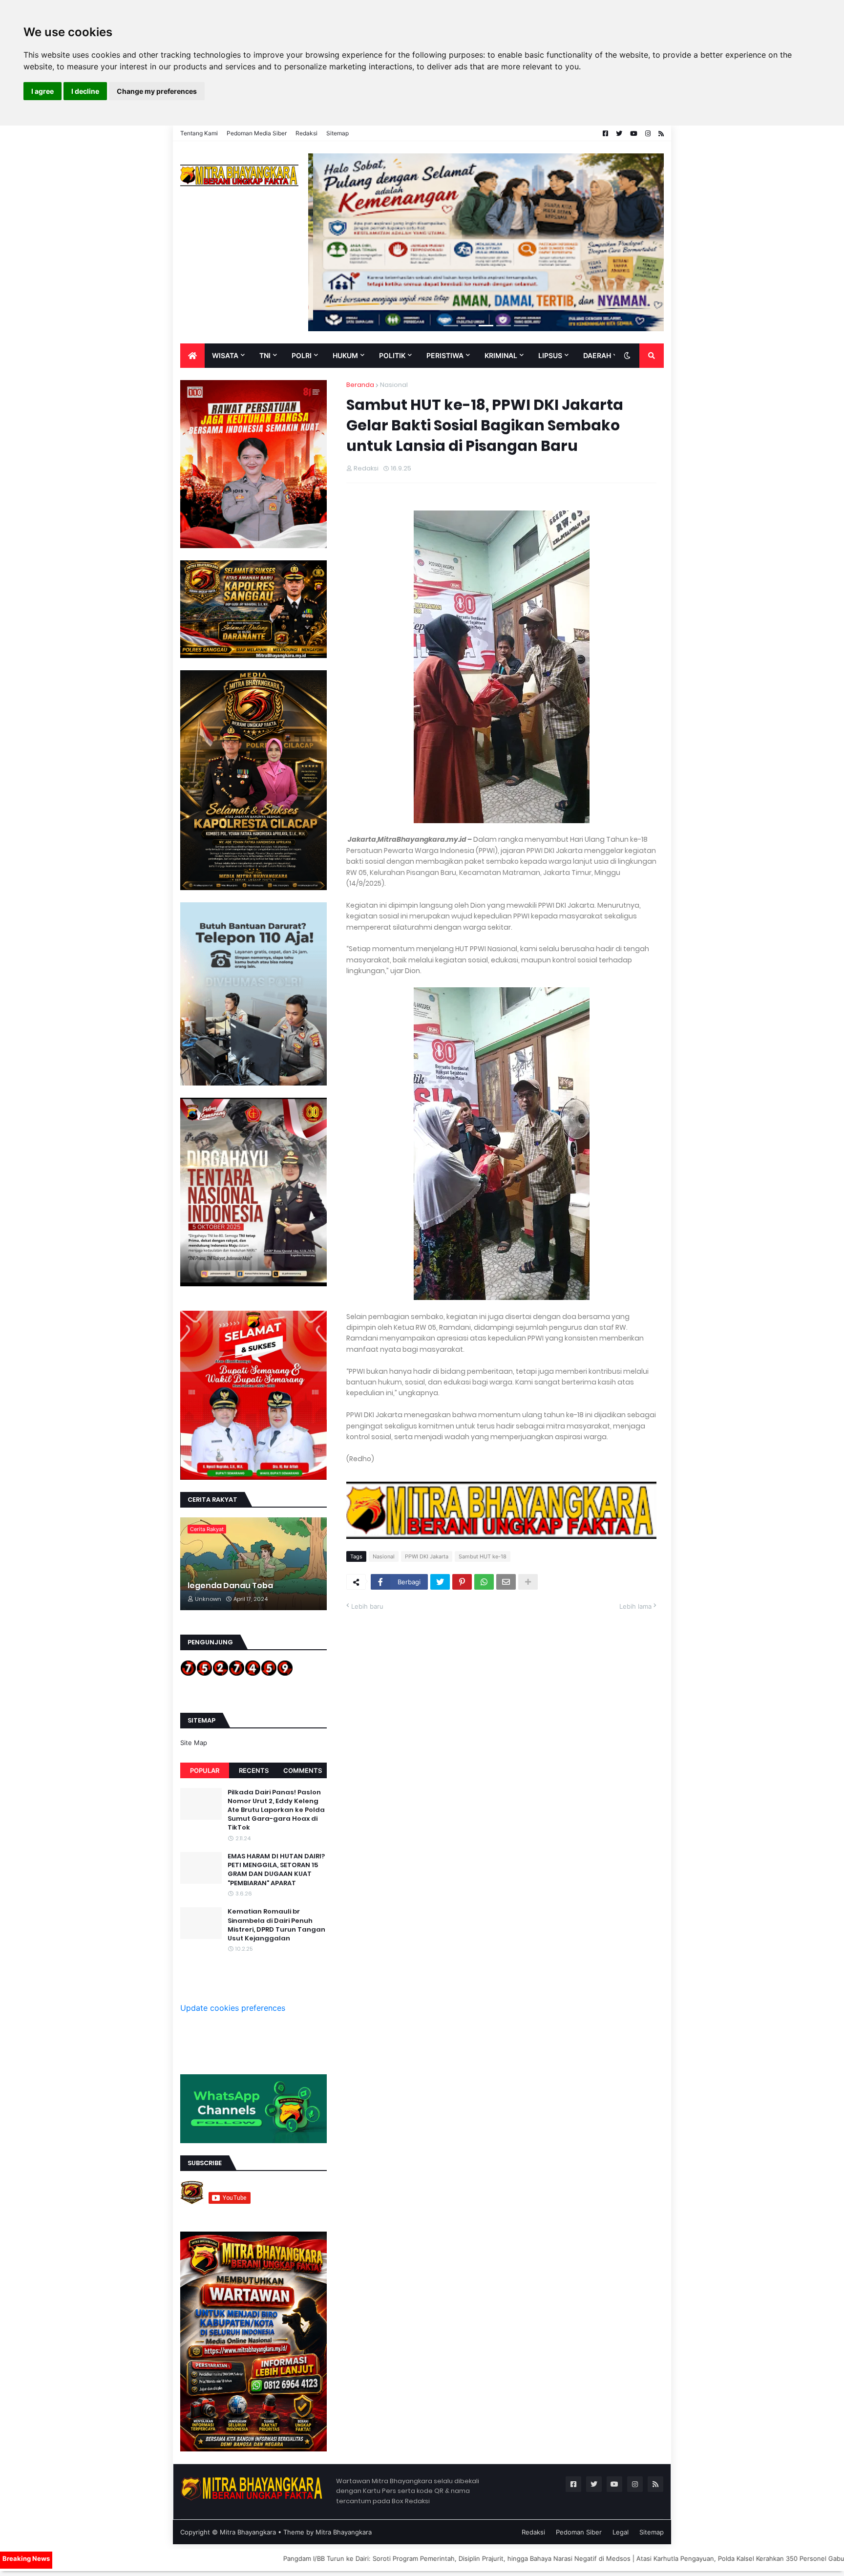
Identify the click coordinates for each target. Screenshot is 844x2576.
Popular (205, 1770)
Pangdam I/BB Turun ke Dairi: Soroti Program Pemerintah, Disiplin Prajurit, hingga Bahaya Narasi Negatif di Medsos (318, 2558)
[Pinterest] (462, 1582)
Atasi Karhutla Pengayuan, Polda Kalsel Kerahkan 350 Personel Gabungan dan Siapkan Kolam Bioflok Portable (663, 2558)
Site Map (194, 1743)
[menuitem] (192, 356)
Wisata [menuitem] (225, 355)
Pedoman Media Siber (257, 133)
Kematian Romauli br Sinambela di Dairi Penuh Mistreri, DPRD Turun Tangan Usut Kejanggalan (276, 1925)
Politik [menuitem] (392, 355)
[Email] (506, 1582)
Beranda (360, 385)
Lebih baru (367, 1606)
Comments (303, 1770)
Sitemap (338, 133)
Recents (254, 1770)
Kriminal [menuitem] (501, 355)
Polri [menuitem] (302, 355)
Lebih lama (635, 1606)
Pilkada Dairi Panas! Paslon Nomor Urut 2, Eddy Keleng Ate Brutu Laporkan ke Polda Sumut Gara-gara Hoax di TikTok (276, 1810)
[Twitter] (440, 1582)
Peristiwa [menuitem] (445, 355)
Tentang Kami (199, 133)
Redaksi (306, 133)
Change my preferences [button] (157, 91)
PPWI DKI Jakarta (427, 1556)
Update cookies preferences (233, 2008)
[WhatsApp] (484, 1582)
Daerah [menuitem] (597, 355)
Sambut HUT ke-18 (483, 1556)
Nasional (394, 385)
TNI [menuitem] (265, 355)
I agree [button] (42, 91)
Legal (621, 2532)
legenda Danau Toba (230, 1586)
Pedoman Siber (579, 2532)
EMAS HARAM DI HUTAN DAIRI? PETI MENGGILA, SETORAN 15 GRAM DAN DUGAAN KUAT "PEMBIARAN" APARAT (276, 1870)
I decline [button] (85, 91)
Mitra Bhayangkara (248, 2532)
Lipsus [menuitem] (550, 355)
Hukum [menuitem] (345, 355)
